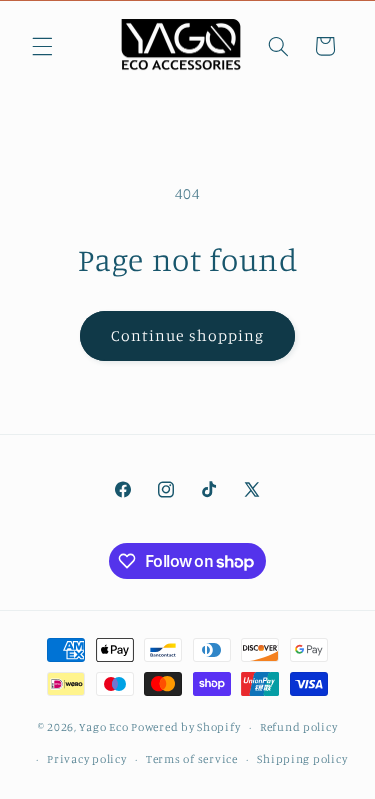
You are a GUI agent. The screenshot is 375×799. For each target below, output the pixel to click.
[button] (42, 46)
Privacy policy (86, 759)
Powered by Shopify (185, 727)
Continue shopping (187, 335)
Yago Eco (103, 727)
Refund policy (299, 727)
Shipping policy (302, 759)
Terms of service (192, 759)
